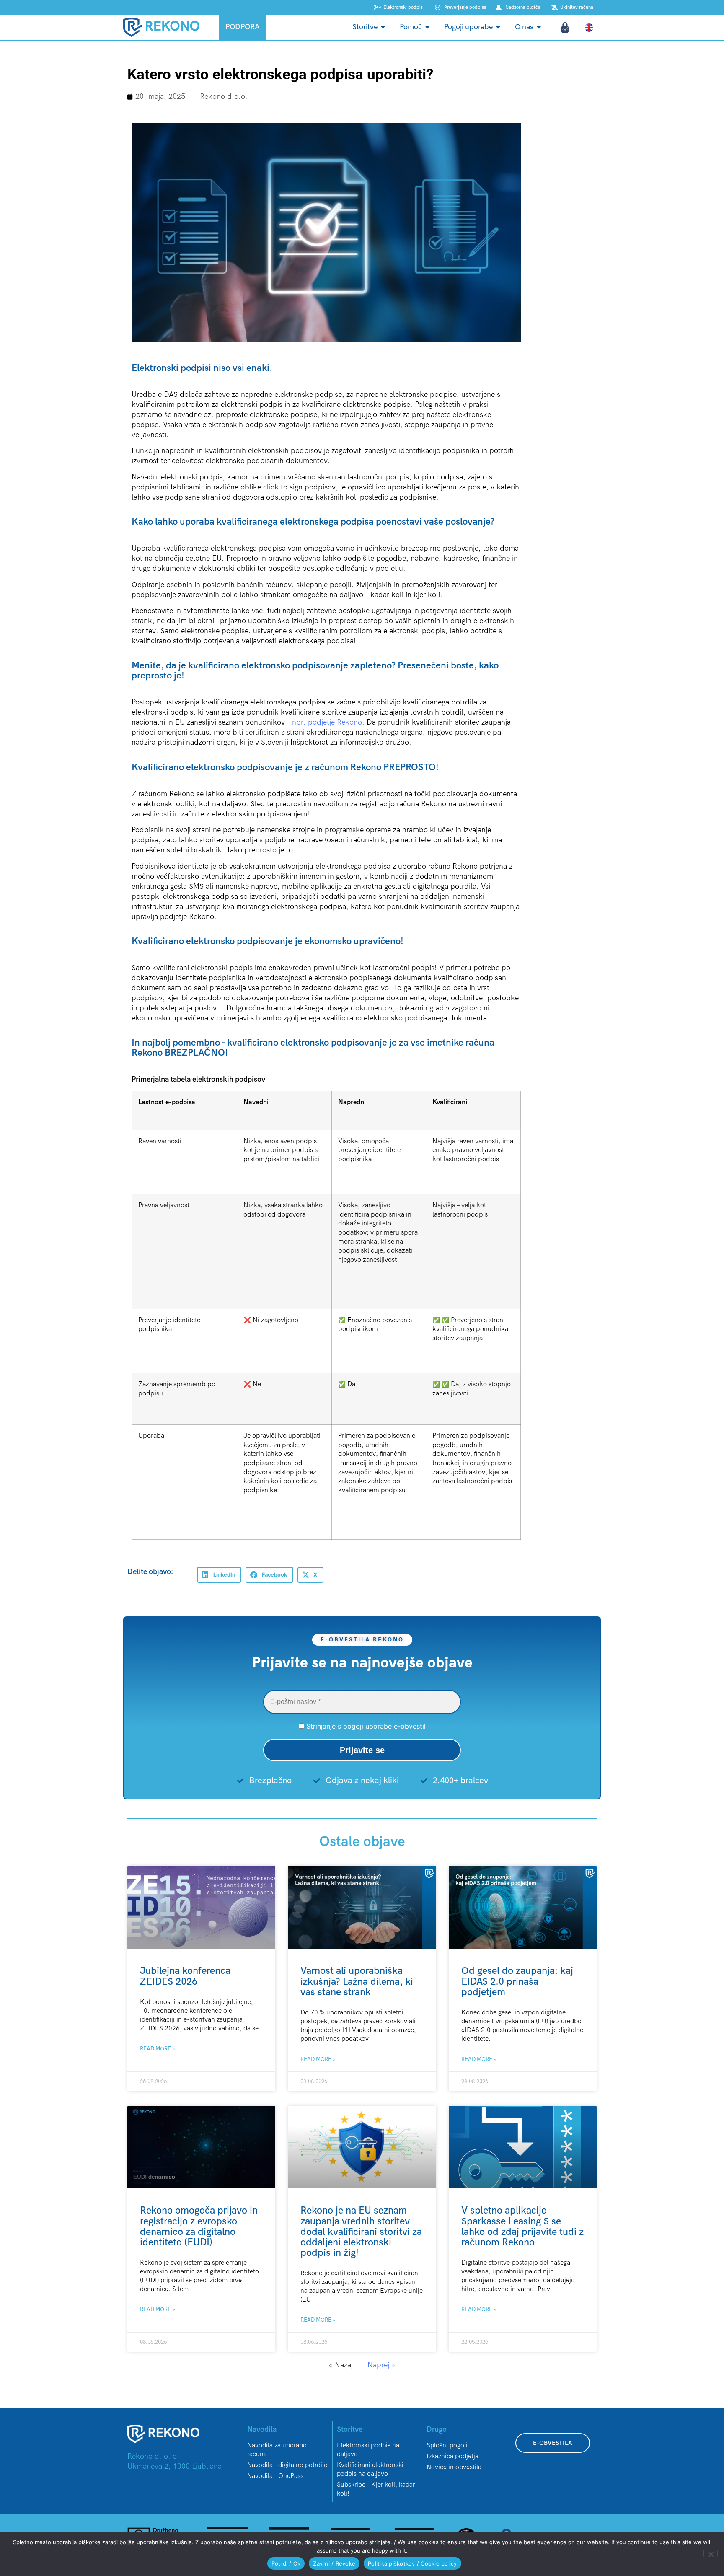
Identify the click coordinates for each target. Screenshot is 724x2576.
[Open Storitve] (383, 27)
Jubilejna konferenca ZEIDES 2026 (185, 1976)
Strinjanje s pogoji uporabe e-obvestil (366, 1726)
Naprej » (381, 2365)
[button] (219, 1575)
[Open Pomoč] (427, 27)
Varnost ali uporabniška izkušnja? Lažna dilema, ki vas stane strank (357, 1981)
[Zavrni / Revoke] (711, 2553)
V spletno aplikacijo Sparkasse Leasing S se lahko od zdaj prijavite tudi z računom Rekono (522, 2226)
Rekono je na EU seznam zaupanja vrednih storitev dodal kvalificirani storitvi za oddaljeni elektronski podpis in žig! (361, 2232)
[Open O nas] (539, 27)
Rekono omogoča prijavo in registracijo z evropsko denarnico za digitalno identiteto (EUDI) (199, 2226)
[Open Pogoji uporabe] (498, 27)
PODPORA (243, 27)
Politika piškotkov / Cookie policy (412, 2563)
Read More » (158, 2049)
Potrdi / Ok (286, 2563)
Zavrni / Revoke (334, 2563)
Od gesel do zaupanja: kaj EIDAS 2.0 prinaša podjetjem (517, 1981)
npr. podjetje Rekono (327, 722)
